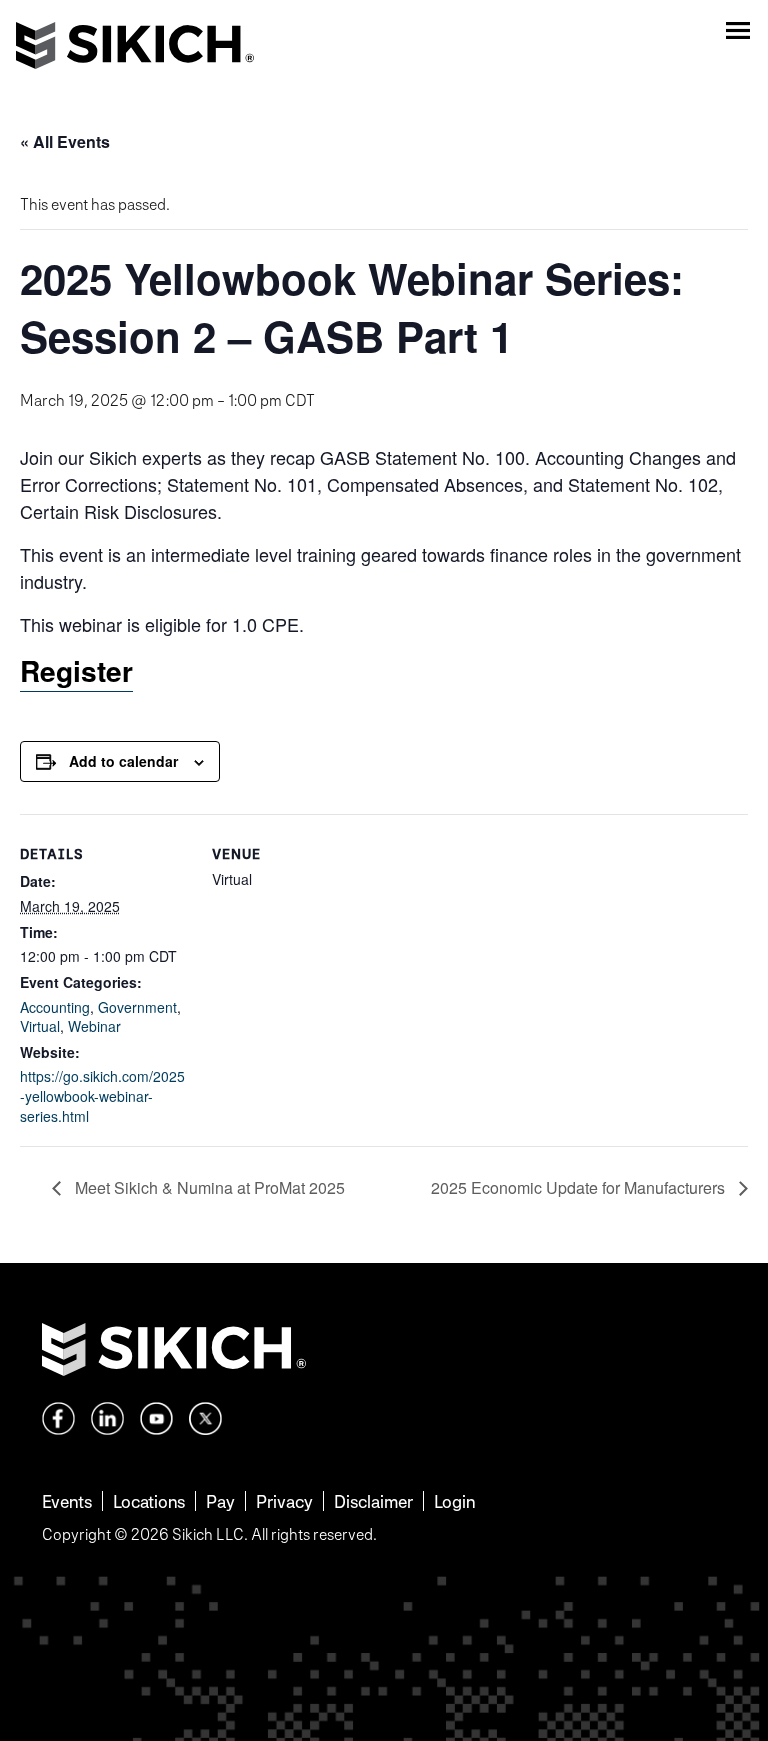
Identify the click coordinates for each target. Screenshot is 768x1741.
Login (454, 1501)
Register (76, 670)
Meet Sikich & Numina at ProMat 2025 (208, 1187)
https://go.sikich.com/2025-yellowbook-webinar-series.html (102, 1095)
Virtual (40, 1026)
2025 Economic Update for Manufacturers (580, 1187)
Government (137, 1007)
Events (67, 1501)
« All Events (65, 141)
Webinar (94, 1026)
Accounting (55, 1007)
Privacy (284, 1501)
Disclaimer (373, 1501)
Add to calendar (123, 761)
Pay (220, 1501)
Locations (149, 1501)
